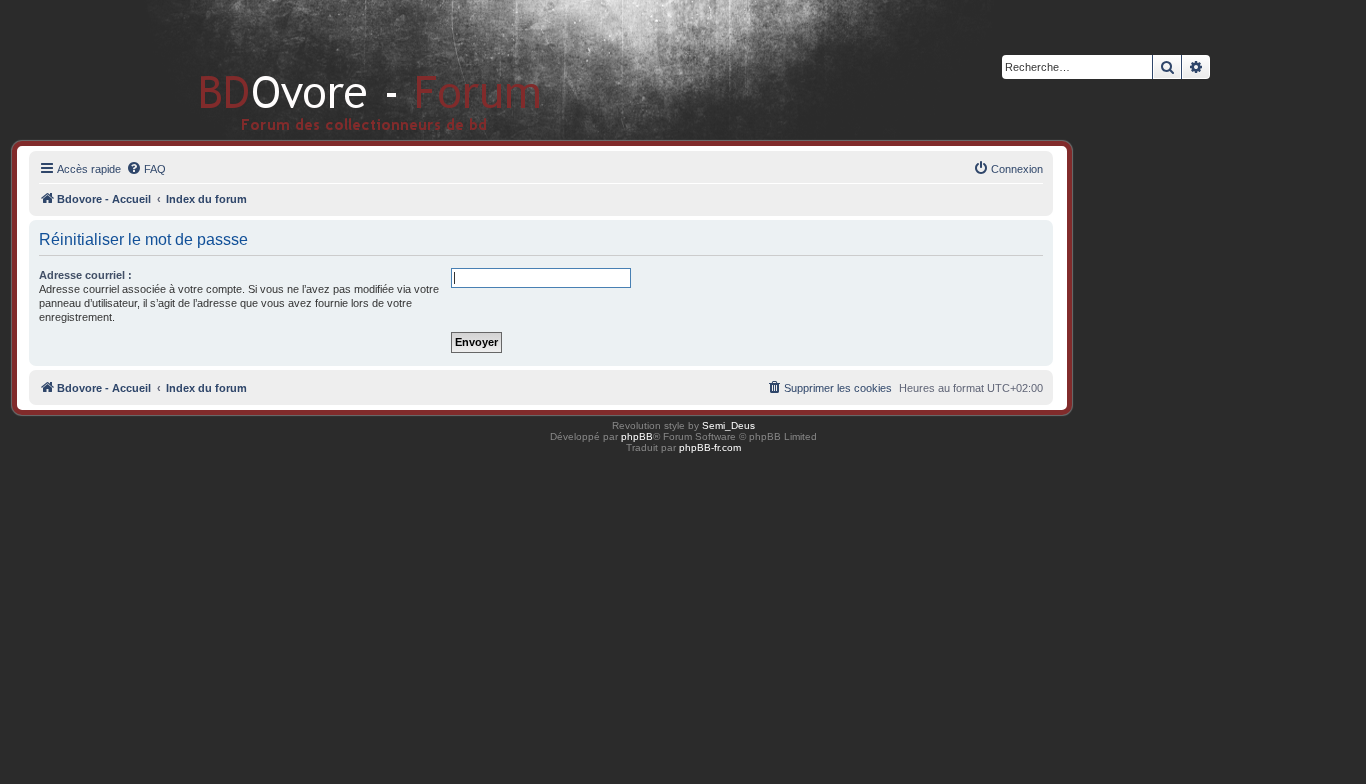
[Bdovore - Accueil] (340, 69)
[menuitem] (146, 169)
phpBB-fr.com (710, 447)
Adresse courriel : (85, 275)
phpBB (637, 436)
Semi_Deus (728, 425)
